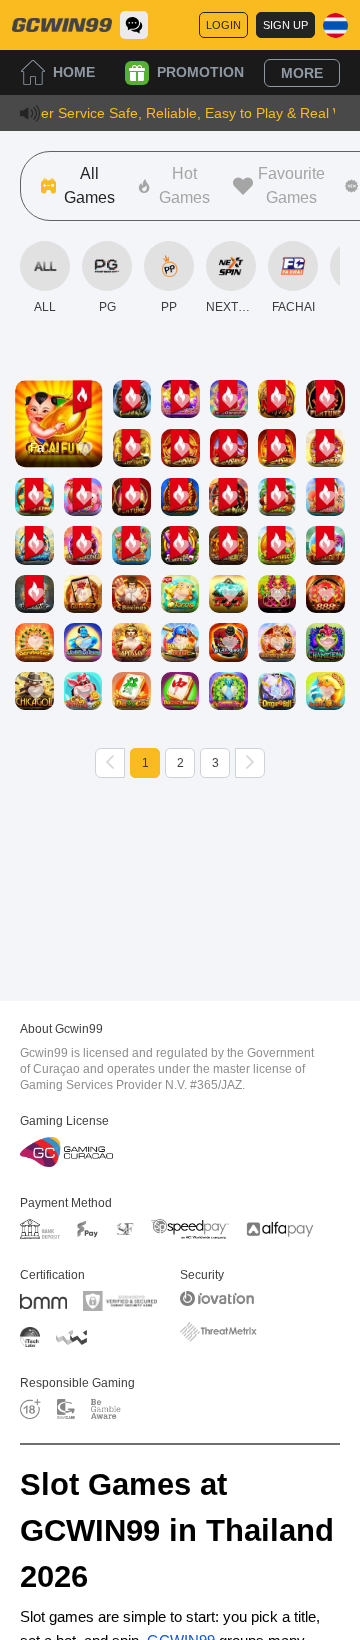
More (302, 73)
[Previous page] (110, 763)
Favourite (58, 383)
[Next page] (250, 763)
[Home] (62, 25)
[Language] (335, 25)
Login (223, 25)
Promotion (200, 72)
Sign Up (285, 25)
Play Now (58, 441)
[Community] (134, 25)
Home (74, 72)
